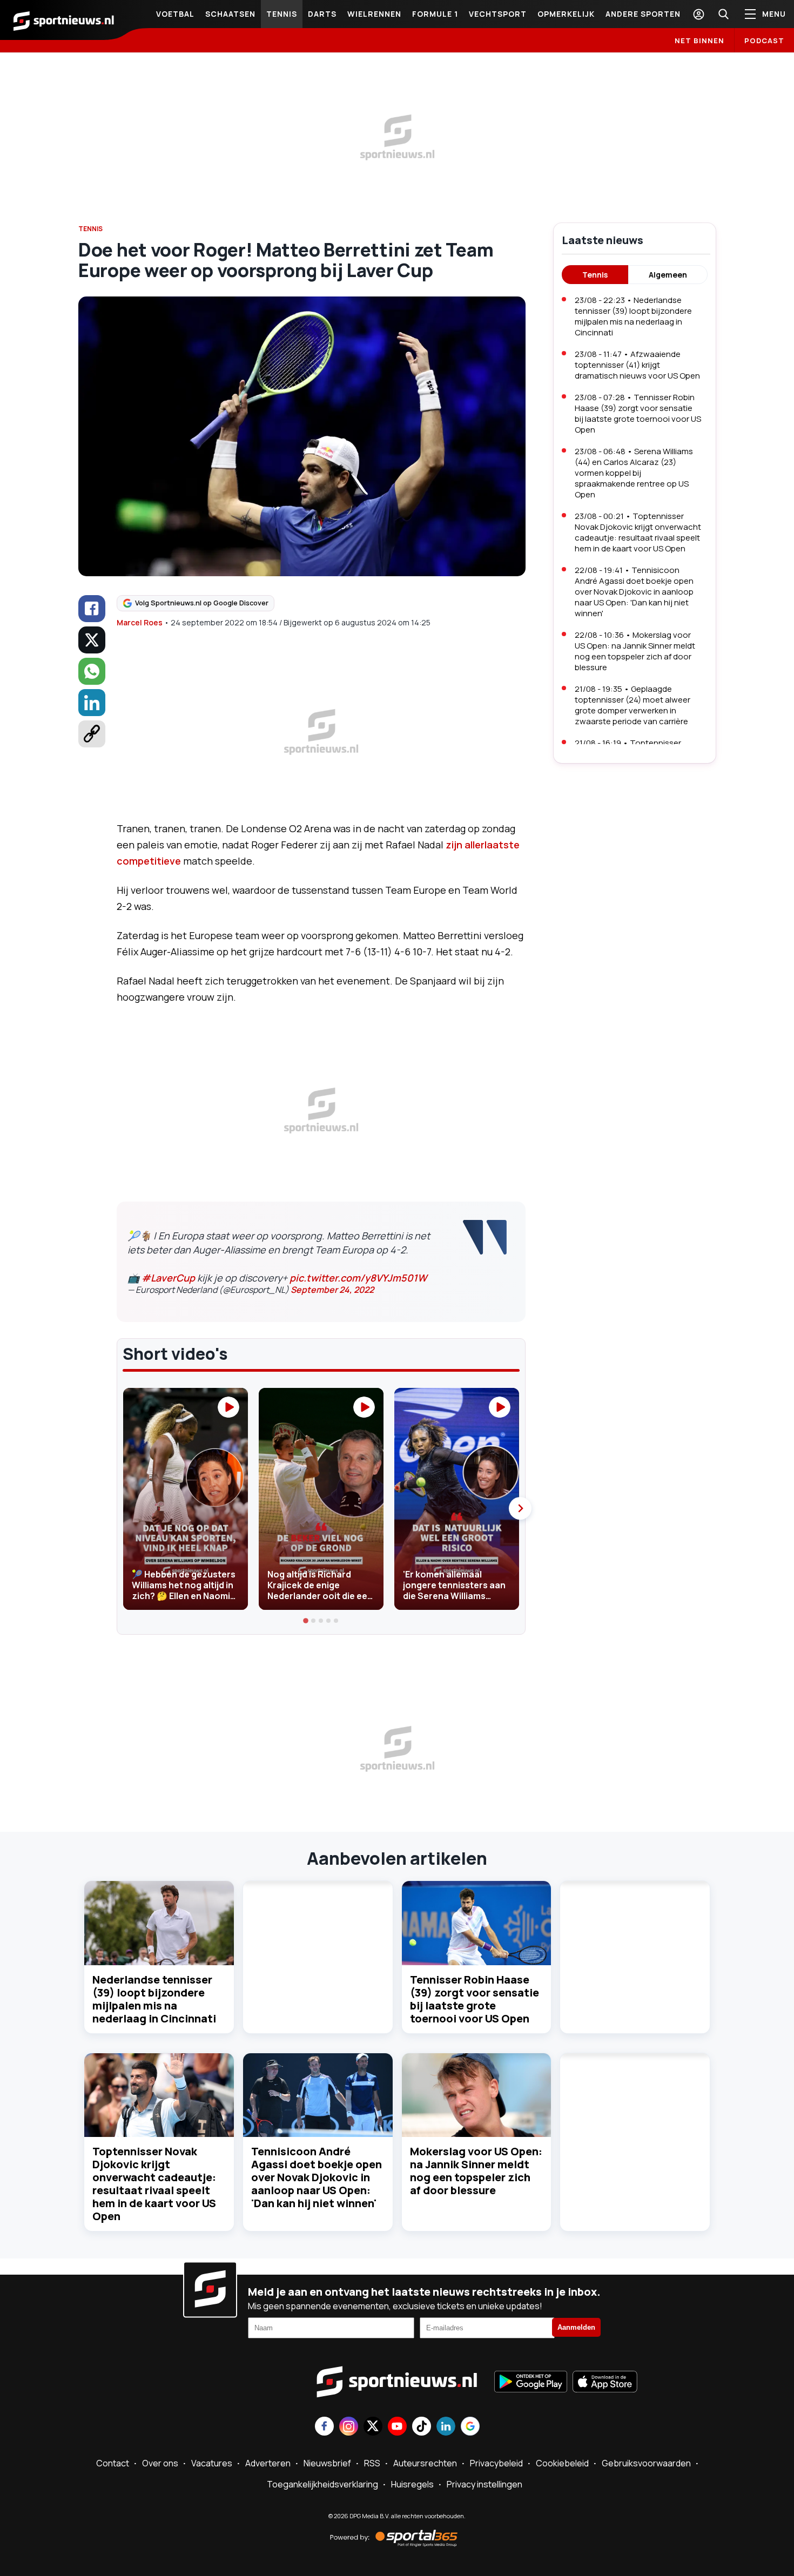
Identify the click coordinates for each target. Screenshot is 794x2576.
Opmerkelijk (566, 14)
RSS (372, 2463)
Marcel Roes (140, 622)
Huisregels (412, 2484)
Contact (113, 2463)
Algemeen (668, 275)
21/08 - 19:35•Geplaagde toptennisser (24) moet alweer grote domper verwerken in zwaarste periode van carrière (632, 705)
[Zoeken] (723, 14)
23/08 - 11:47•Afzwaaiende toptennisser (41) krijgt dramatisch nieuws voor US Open (637, 365)
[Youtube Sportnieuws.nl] (397, 2427)
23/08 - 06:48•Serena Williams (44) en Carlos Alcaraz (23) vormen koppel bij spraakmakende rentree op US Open (634, 473)
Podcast (764, 41)
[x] (92, 640)
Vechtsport (498, 14)
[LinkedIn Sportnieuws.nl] (446, 2427)
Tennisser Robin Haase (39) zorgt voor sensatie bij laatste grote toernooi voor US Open (475, 1999)
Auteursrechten (425, 2463)
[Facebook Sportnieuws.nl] (324, 2427)
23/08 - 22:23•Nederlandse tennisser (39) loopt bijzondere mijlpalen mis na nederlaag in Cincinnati (633, 316)
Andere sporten (643, 14)
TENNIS (90, 229)
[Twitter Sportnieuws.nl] (373, 2427)
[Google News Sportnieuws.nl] (470, 2427)
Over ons (160, 2463)
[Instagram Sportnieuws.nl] (349, 2427)
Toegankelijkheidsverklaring (322, 2484)
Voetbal (175, 14)
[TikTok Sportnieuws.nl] (422, 2427)
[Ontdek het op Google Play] (531, 2383)
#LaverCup (168, 1278)
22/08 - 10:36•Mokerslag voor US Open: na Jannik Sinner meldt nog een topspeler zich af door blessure (635, 651)
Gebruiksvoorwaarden (646, 2463)
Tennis (282, 14)
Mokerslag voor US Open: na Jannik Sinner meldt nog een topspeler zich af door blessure (476, 2171)
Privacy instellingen (485, 2484)
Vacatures (212, 2463)
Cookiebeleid (562, 2463)
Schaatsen (230, 14)
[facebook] (92, 609)
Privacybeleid (496, 2463)
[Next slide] (520, 1508)
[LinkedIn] (92, 703)
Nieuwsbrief (327, 2463)
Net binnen (699, 41)
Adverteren (268, 2463)
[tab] (306, 1621)
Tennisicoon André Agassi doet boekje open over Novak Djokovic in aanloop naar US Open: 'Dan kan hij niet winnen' (317, 2177)
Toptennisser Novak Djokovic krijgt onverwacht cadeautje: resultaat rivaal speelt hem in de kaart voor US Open (154, 2184)
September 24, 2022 (332, 1290)
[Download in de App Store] (605, 2383)
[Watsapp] (92, 671)
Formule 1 (435, 14)
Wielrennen (374, 14)
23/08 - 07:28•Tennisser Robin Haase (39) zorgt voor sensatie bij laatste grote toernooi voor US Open (638, 413)
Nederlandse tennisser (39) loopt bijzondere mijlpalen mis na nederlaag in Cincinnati (154, 1999)
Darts (322, 14)
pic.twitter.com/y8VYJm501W (358, 1278)
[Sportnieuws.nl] (64, 20)
